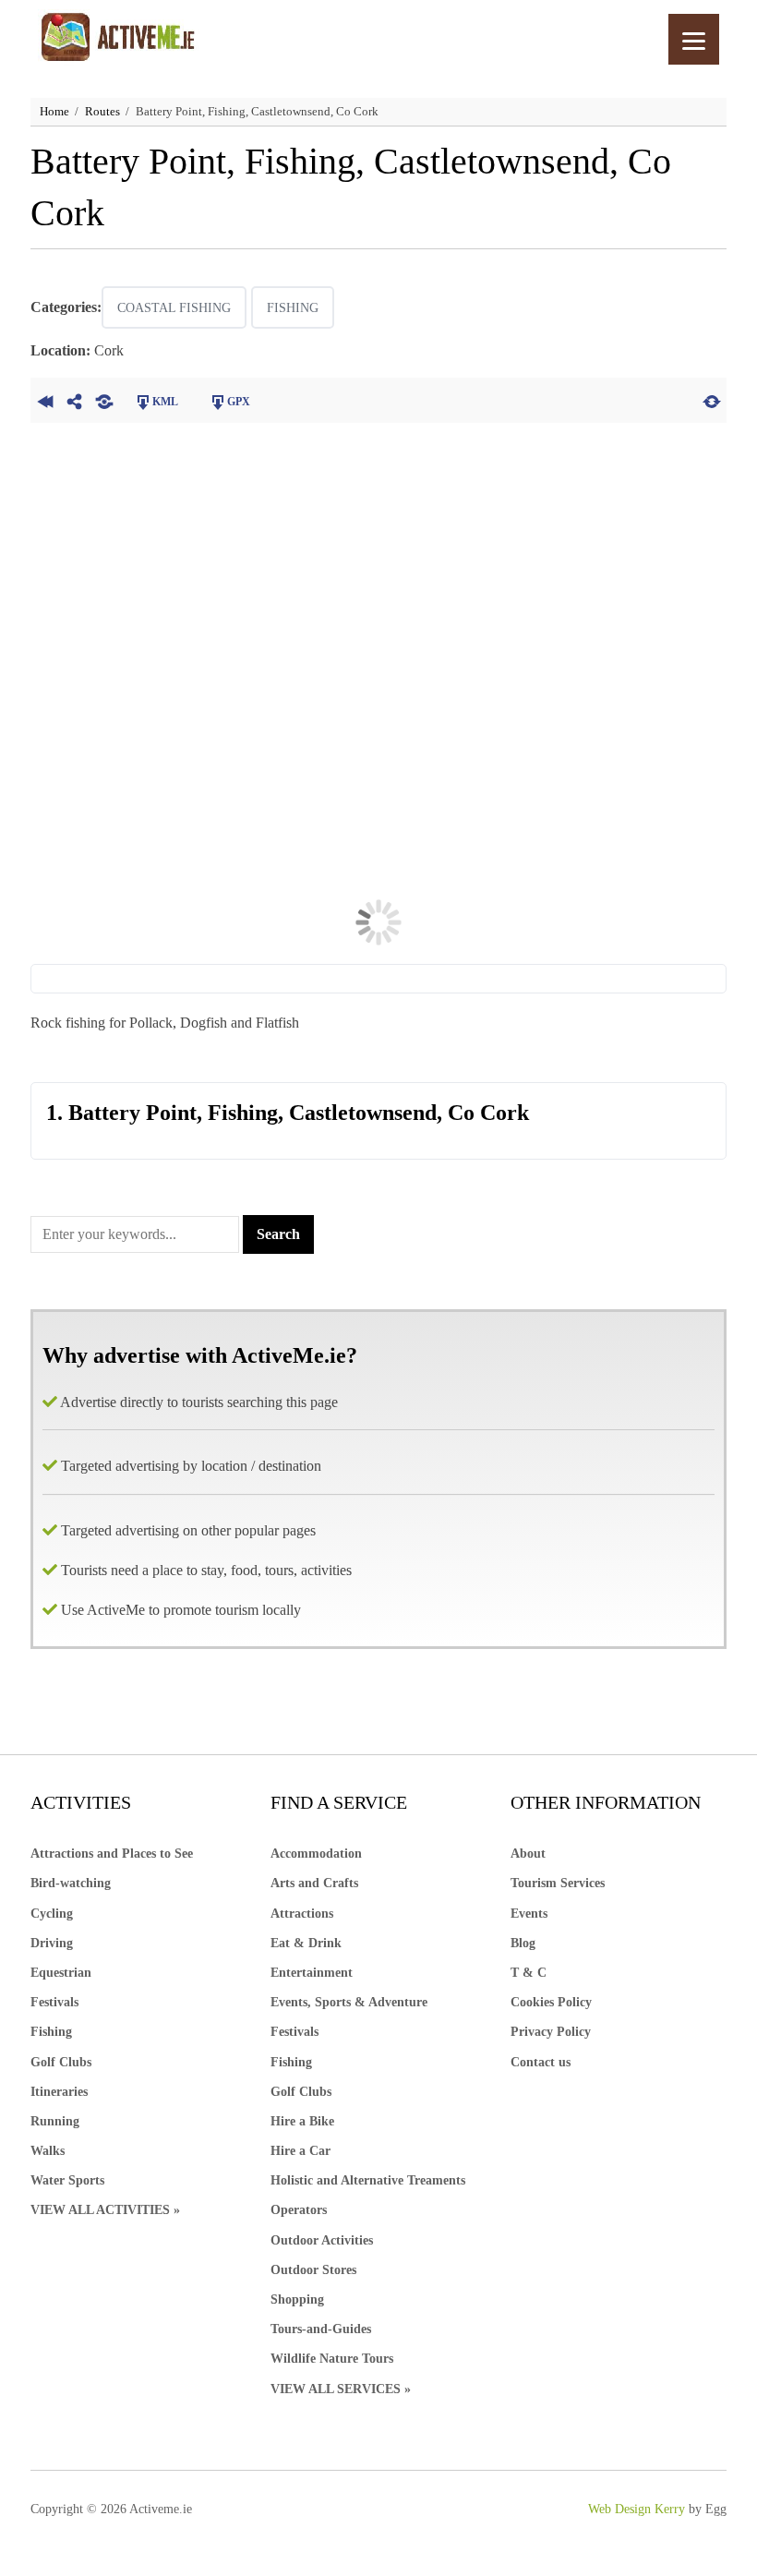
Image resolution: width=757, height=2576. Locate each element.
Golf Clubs (61, 2062)
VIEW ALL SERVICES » (341, 2389)
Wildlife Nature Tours (332, 2359)
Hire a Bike (302, 2121)
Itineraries (59, 2092)
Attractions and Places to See (112, 1854)
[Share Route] (75, 400)
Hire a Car (300, 2151)
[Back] (45, 400)
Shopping (297, 2299)
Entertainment (312, 1973)
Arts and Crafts (314, 1883)
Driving (52, 1943)
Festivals (54, 2002)
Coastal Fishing (174, 308)
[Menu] (694, 39)
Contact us (541, 2062)
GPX (239, 402)
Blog (523, 1943)
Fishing (293, 308)
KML (165, 402)
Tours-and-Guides (321, 2329)
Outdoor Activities (322, 2240)
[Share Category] (104, 400)
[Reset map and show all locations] (712, 400)
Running (55, 2121)
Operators (299, 2210)
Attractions (302, 1914)
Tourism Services (558, 1883)
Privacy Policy (551, 2032)
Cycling (52, 1914)
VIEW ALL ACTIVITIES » (105, 2210)
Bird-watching (71, 1883)
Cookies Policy (551, 2002)
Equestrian (61, 1973)
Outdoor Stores (313, 2270)
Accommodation (316, 1854)
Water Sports (67, 2180)
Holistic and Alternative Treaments (368, 2180)
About (528, 1854)
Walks (48, 2151)
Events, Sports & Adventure (349, 2002)
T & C (529, 1973)
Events (529, 1914)
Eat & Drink (306, 1943)
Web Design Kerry (637, 2509)
